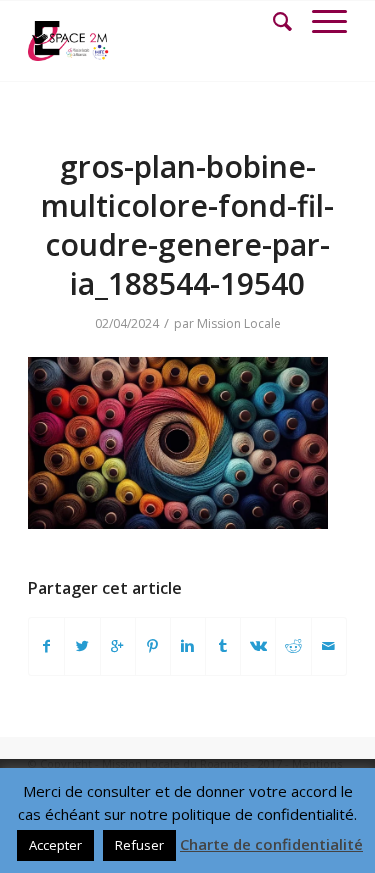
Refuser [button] (139, 845)
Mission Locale (239, 323)
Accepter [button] (55, 845)
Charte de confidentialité (271, 844)
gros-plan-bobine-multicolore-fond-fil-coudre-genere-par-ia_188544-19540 (187, 225)
